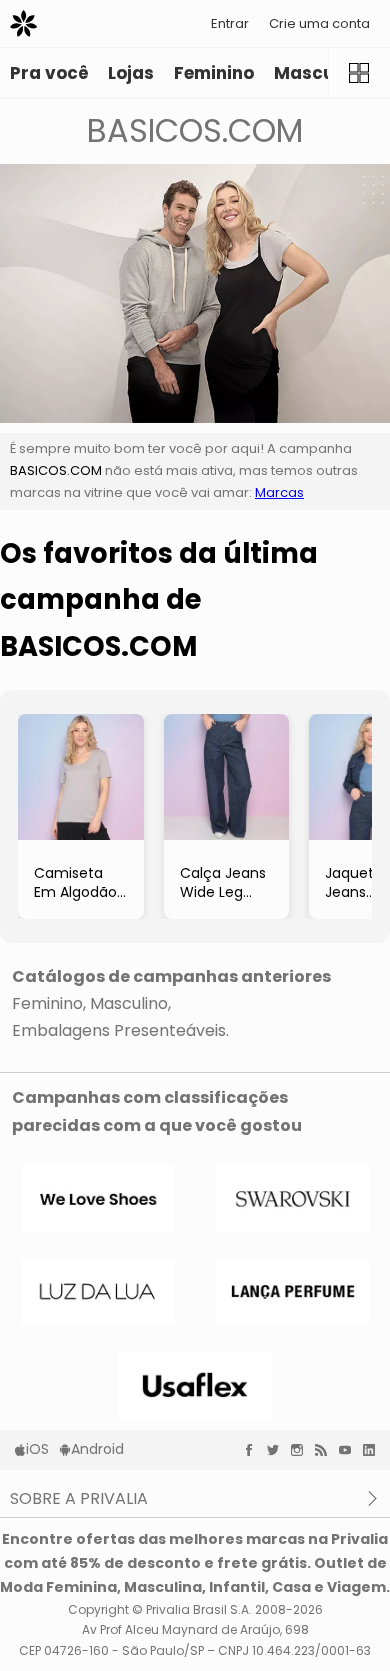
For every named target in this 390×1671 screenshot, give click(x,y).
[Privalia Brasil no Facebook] (254, 1450)
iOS (37, 1449)
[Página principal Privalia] (23, 23)
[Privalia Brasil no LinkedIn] (374, 1450)
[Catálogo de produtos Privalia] (359, 73)
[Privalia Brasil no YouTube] (350, 1450)
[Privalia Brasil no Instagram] (302, 1450)
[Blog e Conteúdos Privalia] (326, 1450)
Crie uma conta (319, 23)
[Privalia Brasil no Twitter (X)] (278, 1450)
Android (97, 1449)
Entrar (230, 23)
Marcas (279, 492)
